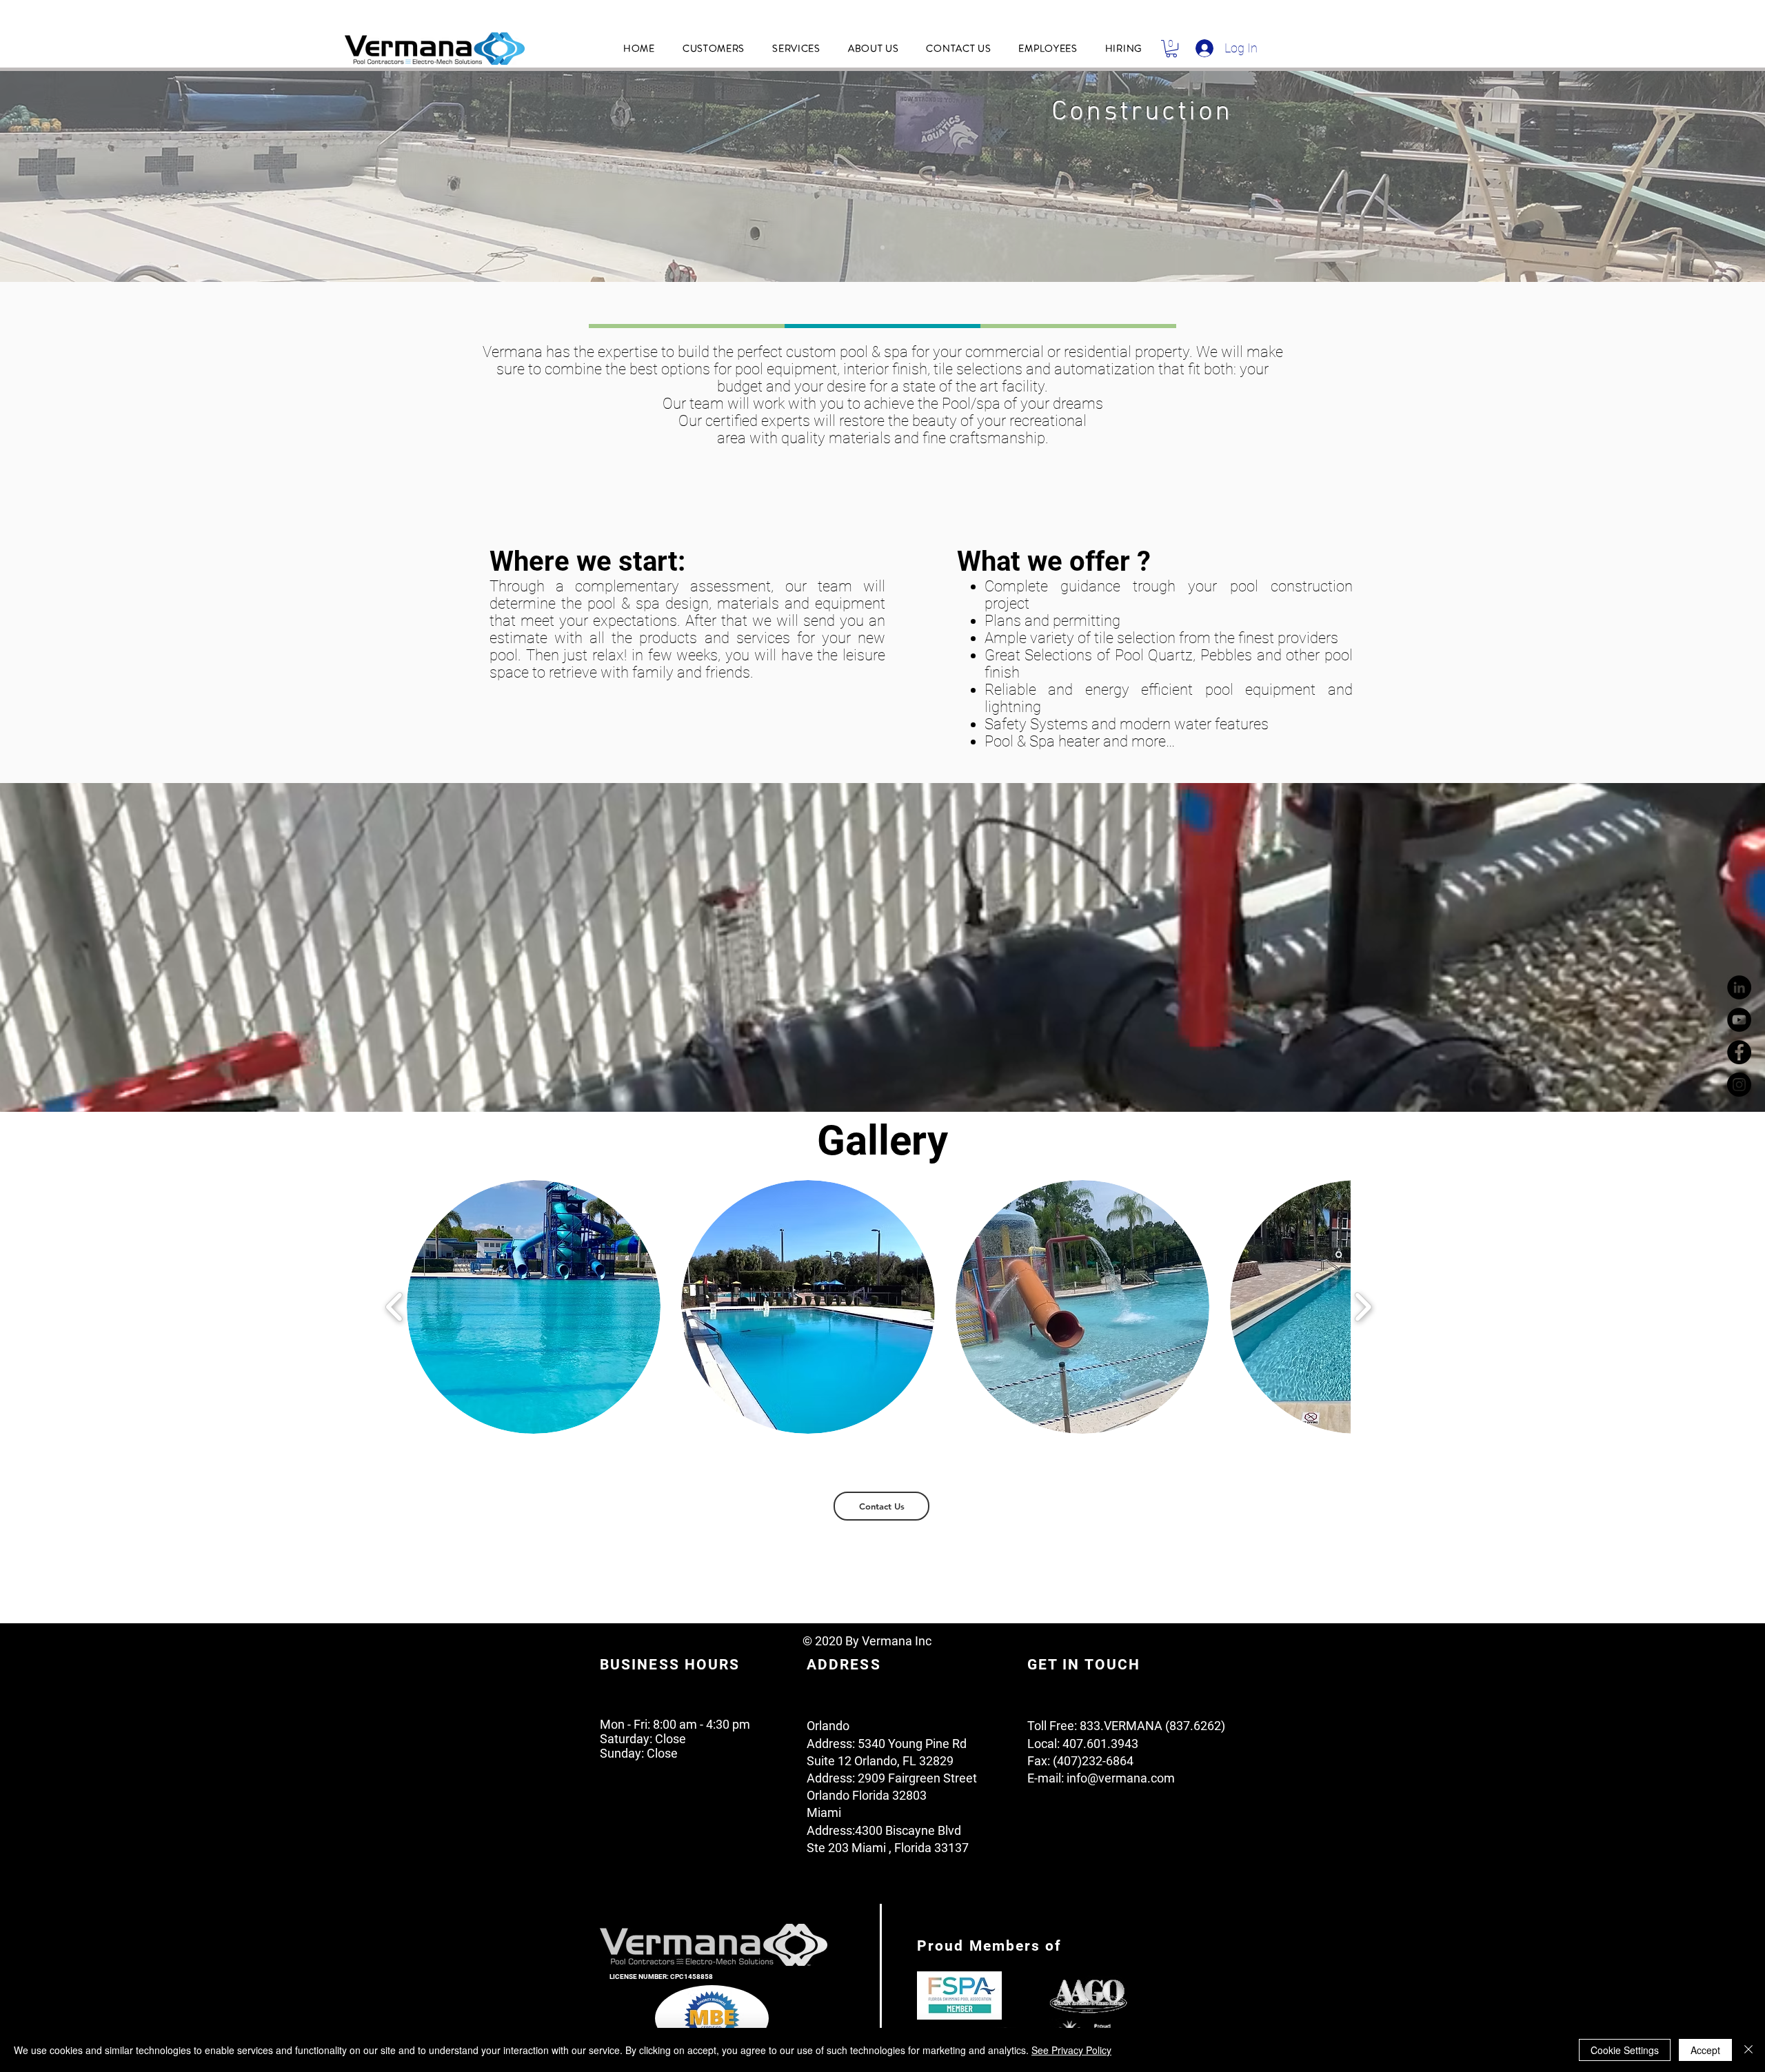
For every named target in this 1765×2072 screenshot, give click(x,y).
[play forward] (1363, 1307)
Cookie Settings (1625, 2050)
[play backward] (395, 1307)
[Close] (1748, 2050)
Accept (1705, 2050)
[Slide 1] (882, 247)
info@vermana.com (1121, 1778)
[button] (714, 48)
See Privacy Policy (1071, 2050)
